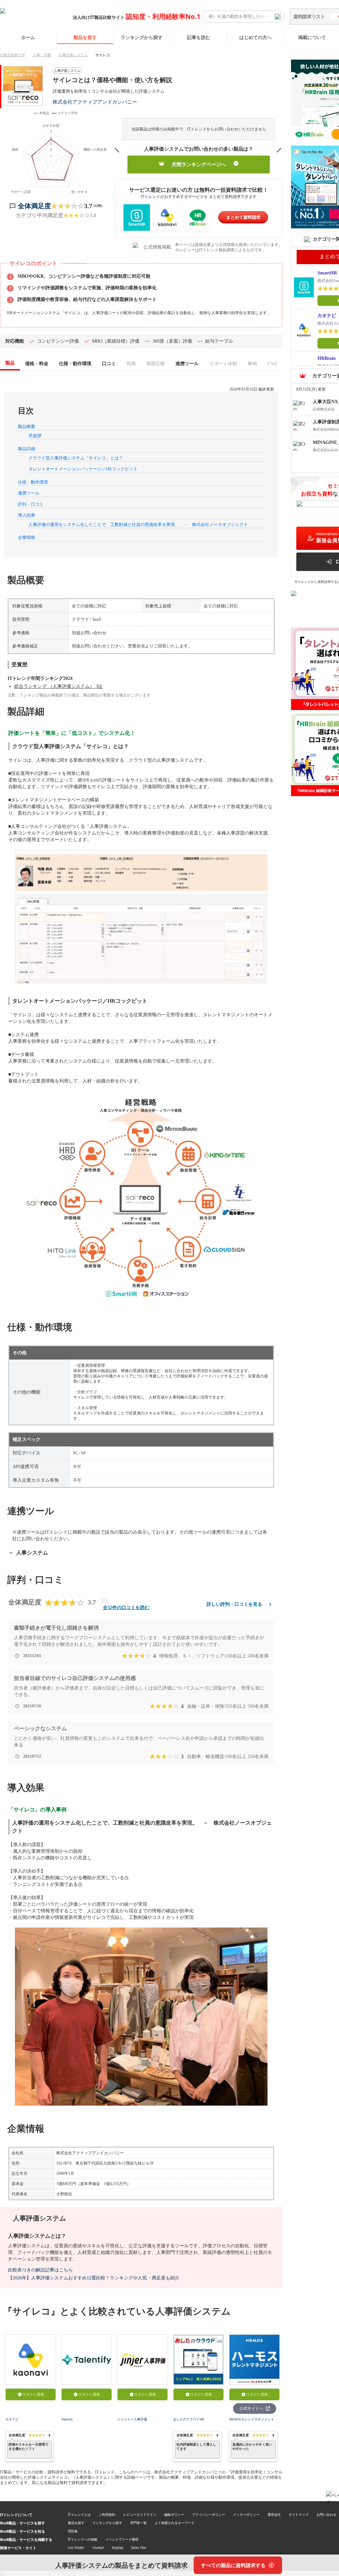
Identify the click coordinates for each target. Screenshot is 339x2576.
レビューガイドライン (140, 2514)
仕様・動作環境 (33, 482)
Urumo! (98, 2548)
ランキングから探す (142, 37)
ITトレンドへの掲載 (83, 2539)
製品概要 (26, 427)
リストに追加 (33, 2394)
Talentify (67, 2419)
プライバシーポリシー (209, 2514)
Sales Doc (139, 2548)
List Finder (76, 2548)
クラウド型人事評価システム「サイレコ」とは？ (76, 458)
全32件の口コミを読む (126, 1608)
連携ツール (29, 493)
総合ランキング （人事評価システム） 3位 (58, 686)
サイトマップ (299, 2514)
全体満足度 (34, 206)
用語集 (73, 2531)
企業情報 (26, 537)
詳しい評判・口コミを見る (234, 1604)
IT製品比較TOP (13, 55)
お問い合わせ (326, 2514)
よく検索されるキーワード (174, 2523)
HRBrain (327, 358)
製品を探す (85, 37)
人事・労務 (42, 55)
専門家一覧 (138, 2523)
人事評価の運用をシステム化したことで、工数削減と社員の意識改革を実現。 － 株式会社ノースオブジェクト (138, 525)
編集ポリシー (174, 2514)
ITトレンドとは (79, 2514)
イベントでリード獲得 (122, 2539)
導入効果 (26, 515)
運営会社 (274, 2514)
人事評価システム (73, 55)
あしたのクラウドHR (189, 2419)
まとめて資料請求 (243, 217)
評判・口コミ (31, 504)
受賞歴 (35, 436)
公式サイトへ (251, 2409)
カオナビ (12, 2419)
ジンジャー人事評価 (132, 2419)
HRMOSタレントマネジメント (252, 2419)
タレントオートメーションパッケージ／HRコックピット (83, 469)
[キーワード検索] (278, 17)
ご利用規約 (107, 2514)
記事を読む (199, 37)
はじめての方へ (256, 37)
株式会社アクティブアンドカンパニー (95, 102)
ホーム (28, 37)
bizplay (118, 2548)
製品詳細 (26, 449)
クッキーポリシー (246, 2514)
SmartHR (327, 273)
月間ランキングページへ (199, 165)
